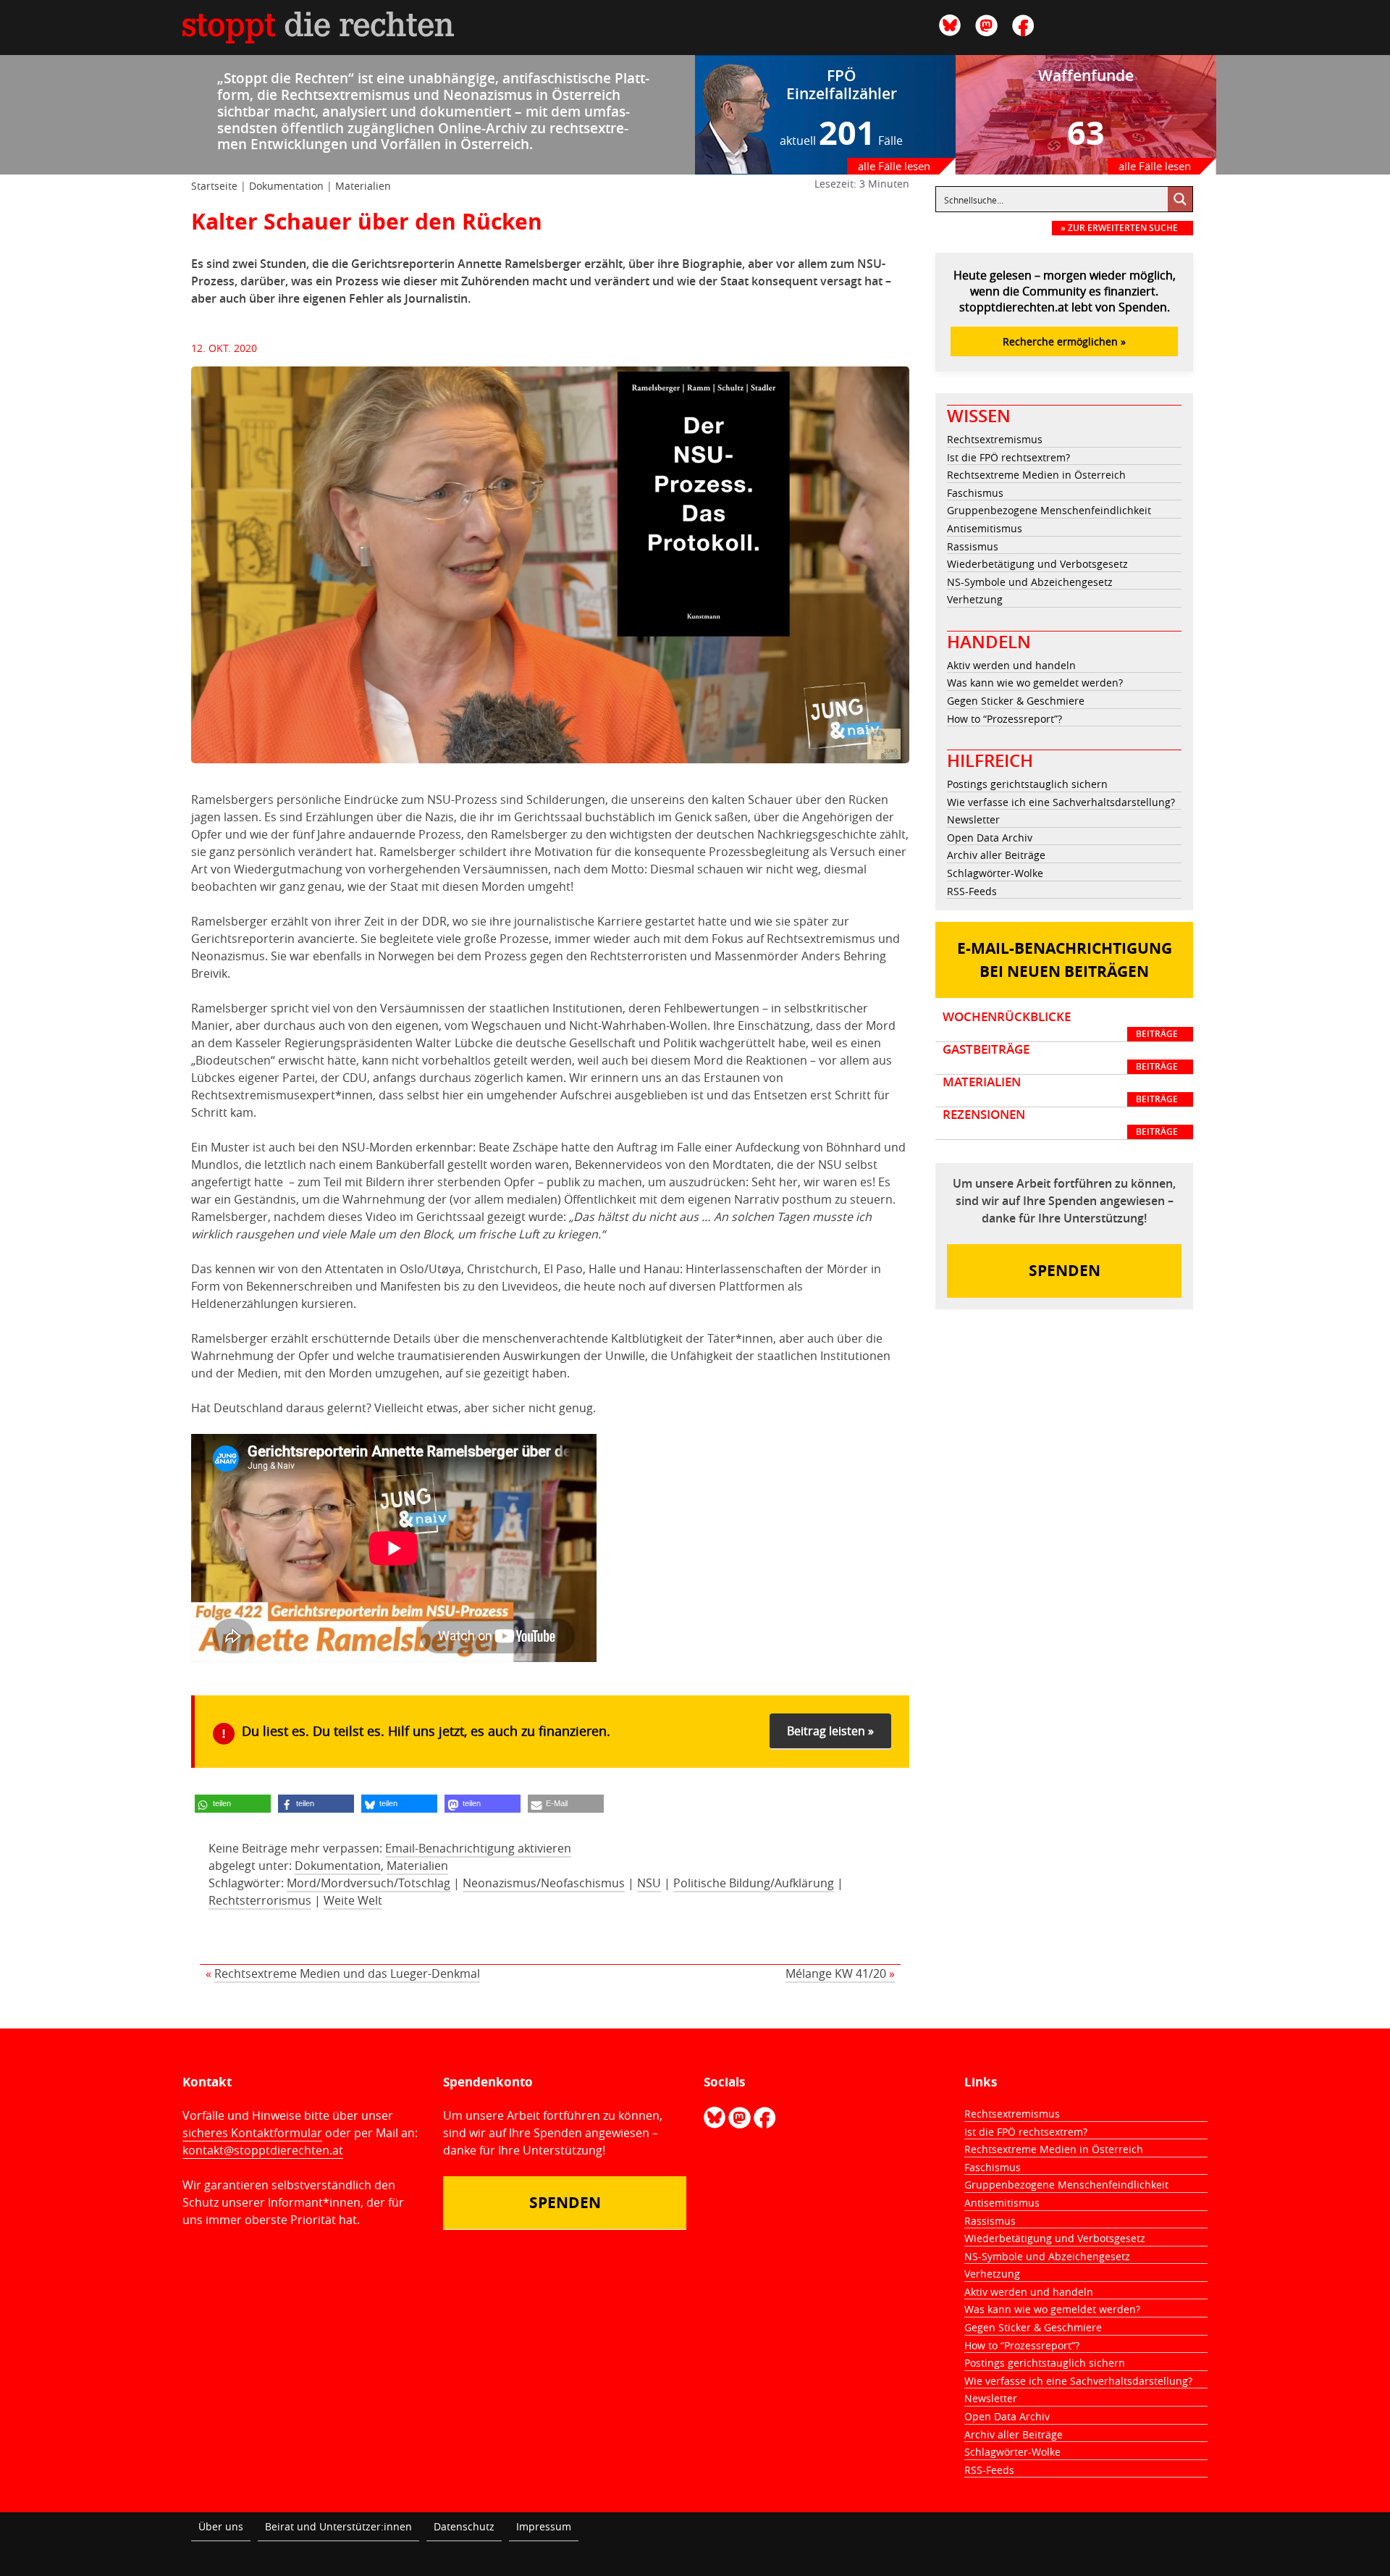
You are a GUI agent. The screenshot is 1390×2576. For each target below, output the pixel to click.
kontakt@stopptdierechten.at (263, 2150)
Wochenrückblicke (1060, 1025)
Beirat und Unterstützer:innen (338, 2526)
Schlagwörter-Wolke (995, 873)
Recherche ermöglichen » (1064, 341)
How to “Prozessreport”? (1004, 719)
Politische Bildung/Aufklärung (754, 1883)
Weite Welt (353, 1900)
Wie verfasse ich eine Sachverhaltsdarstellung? (1061, 802)
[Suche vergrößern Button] (1180, 199)
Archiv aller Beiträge (996, 855)
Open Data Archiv (990, 838)
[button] (233, 1804)
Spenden (1065, 1271)
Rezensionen (1060, 1123)
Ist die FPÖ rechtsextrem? (1008, 457)
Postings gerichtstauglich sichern (1027, 784)
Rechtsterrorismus (260, 1900)
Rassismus (973, 546)
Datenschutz (464, 2526)
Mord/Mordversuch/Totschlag (368, 1883)
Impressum (544, 2526)
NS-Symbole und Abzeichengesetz (1030, 582)
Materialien (363, 186)
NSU (649, 1883)
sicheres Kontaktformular (252, 2133)
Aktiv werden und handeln (1011, 665)
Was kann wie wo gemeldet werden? (1035, 683)
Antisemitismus (985, 528)
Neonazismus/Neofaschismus (544, 1883)
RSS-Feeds (972, 891)
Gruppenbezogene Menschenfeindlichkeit (1049, 510)
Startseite (214, 186)
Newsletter (973, 819)
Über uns (221, 2526)
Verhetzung (975, 599)
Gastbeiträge (1060, 1057)
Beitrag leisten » (830, 1731)
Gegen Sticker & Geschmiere (1016, 701)
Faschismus (975, 493)
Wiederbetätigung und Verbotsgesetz (1037, 564)
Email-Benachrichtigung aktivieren (478, 1848)
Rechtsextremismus (995, 439)
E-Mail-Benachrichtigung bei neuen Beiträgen (1065, 960)
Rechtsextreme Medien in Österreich (1036, 475)
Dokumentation (286, 186)
